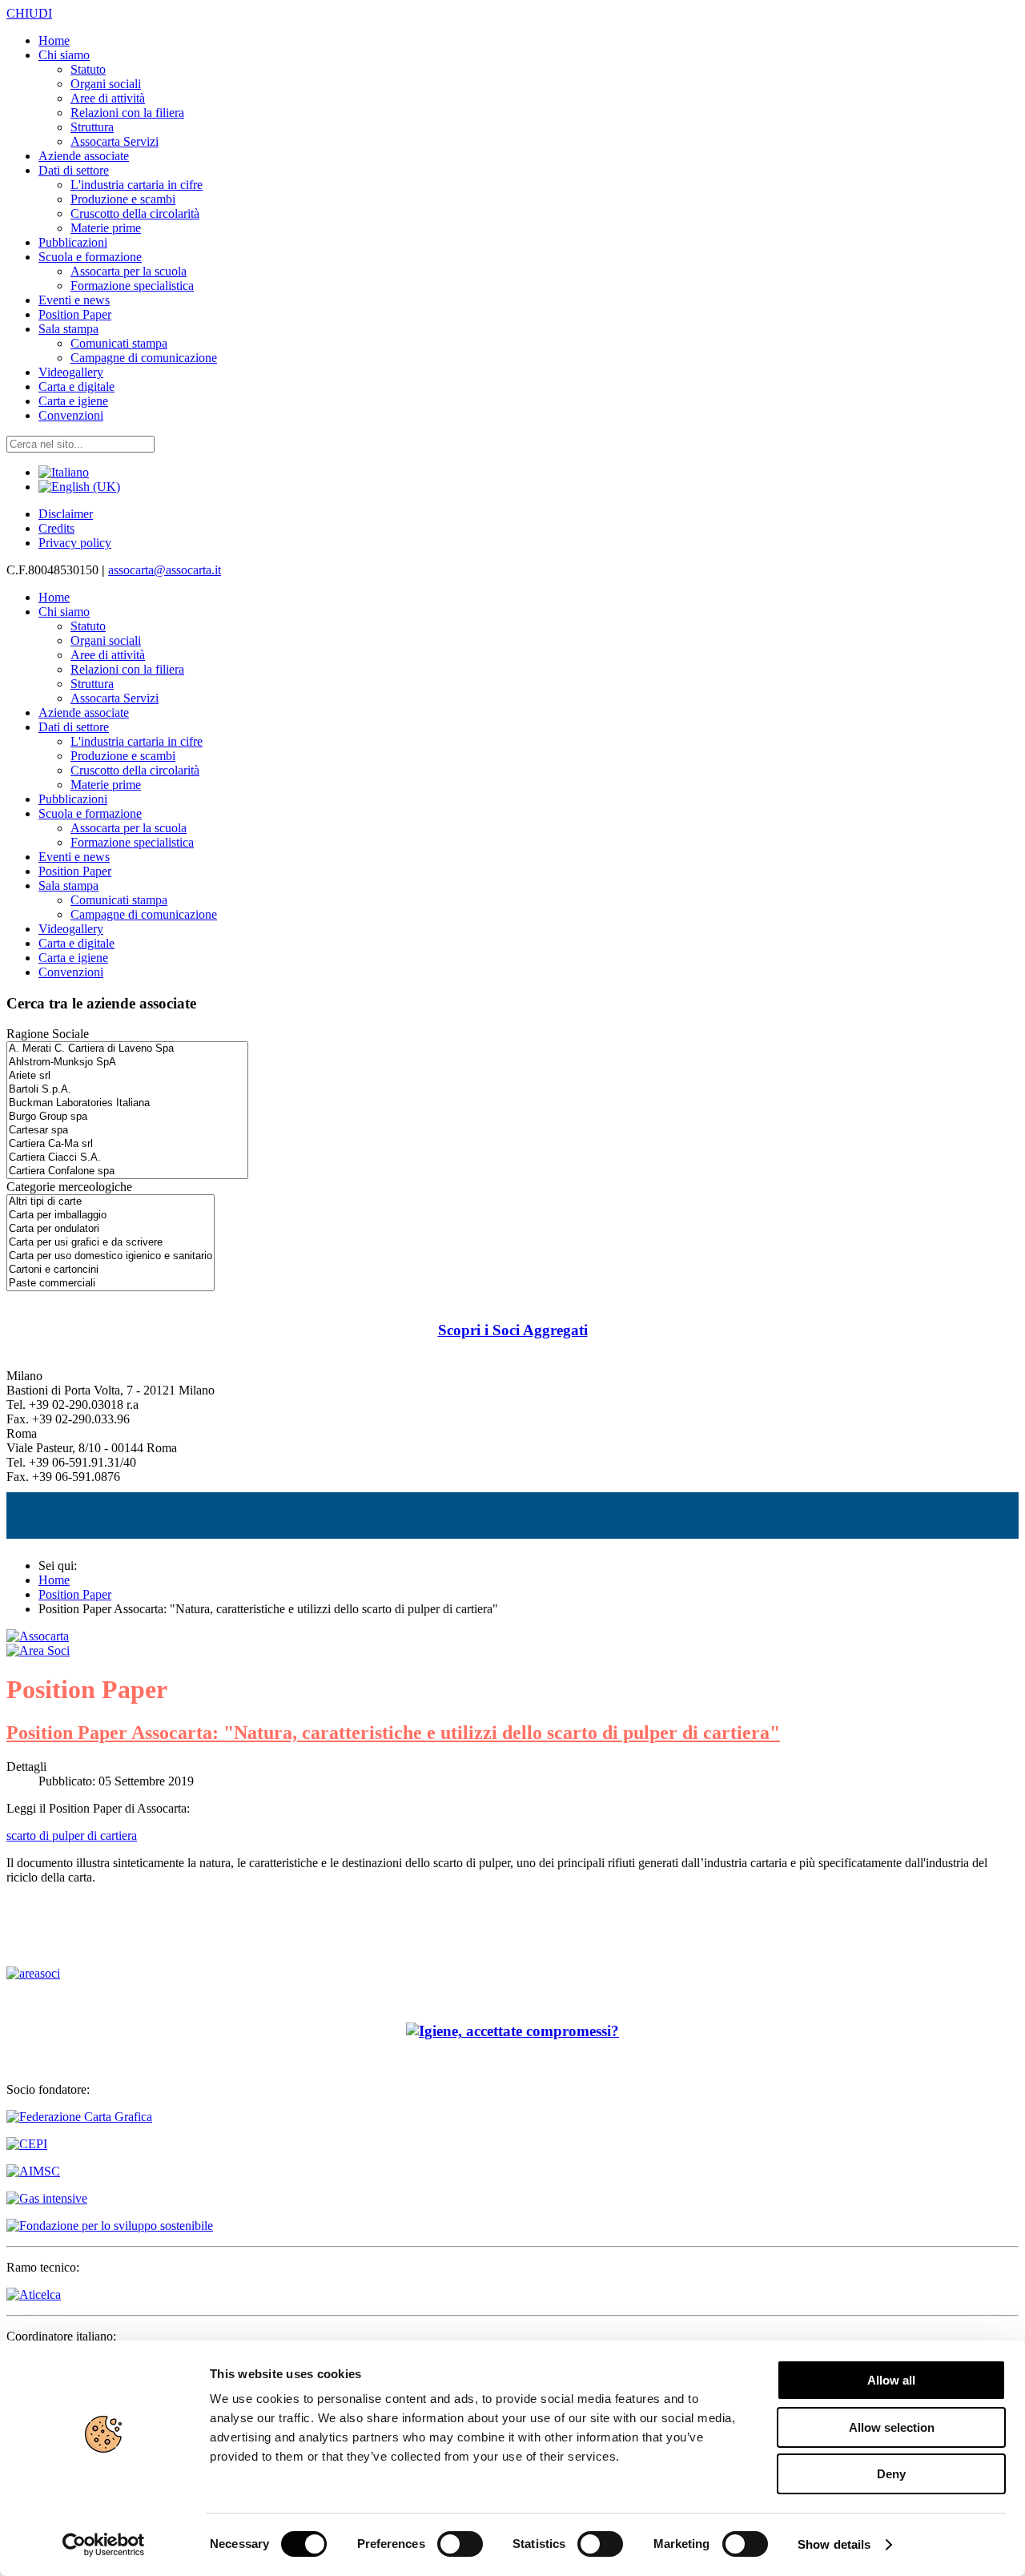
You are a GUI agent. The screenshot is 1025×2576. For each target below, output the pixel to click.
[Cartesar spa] (127, 1131)
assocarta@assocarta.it (165, 570)
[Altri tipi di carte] (111, 1202)
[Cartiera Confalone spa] (127, 1171)
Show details (834, 2544)
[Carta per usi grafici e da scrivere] (111, 1243)
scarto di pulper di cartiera (72, 1835)
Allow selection (892, 2427)
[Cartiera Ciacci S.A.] (127, 1158)
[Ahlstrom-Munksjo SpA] (127, 1063)
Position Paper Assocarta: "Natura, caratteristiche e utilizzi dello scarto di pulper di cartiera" (393, 1733)
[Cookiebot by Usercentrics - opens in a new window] (104, 2545)
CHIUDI (29, 13)
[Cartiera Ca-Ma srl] (127, 1144)
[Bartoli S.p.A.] (127, 1090)
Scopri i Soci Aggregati (513, 1330)
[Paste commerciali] (111, 1284)
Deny (891, 2474)
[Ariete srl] (127, 1076)
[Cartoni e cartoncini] (111, 1270)
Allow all (891, 2380)
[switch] (460, 2544)
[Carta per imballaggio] (111, 1216)
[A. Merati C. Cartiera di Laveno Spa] (127, 1049)
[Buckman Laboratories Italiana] (127, 1103)
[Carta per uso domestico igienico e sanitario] (111, 1256)
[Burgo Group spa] (127, 1117)
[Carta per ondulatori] (111, 1229)
